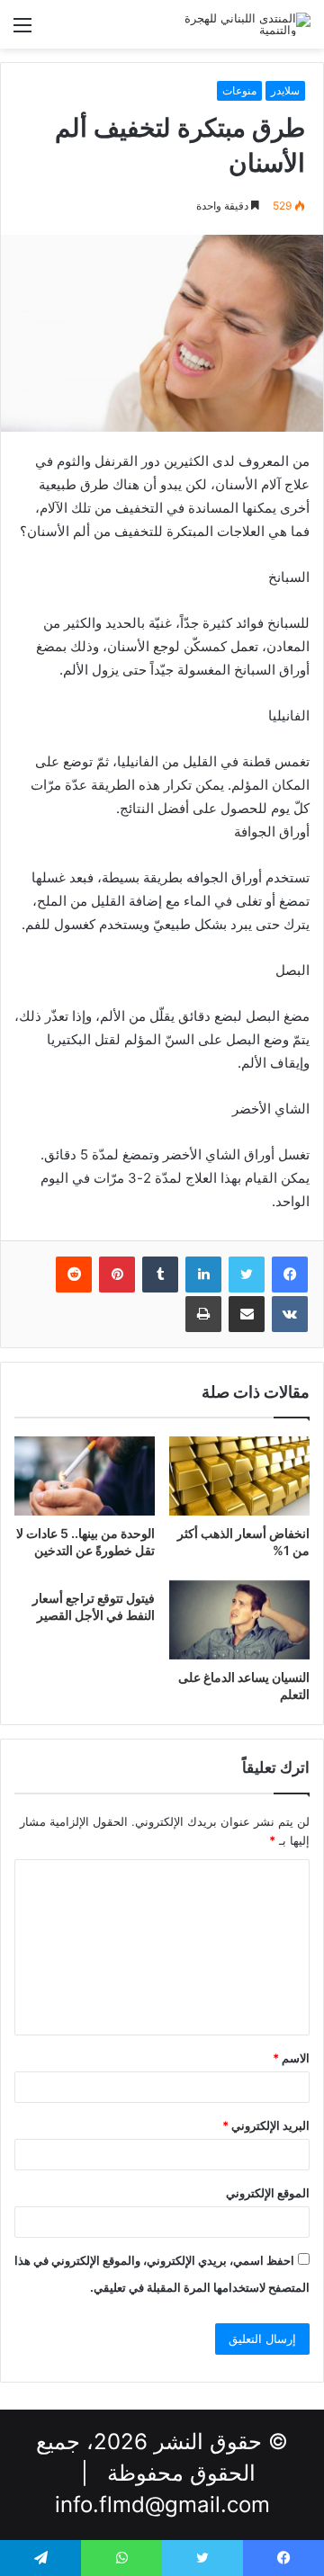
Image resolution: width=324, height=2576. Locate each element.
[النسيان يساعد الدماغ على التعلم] (239, 1620)
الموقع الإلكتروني (268, 2193)
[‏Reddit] (74, 1275)
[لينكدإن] (203, 1275)
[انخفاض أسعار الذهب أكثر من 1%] (239, 1476)
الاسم (291, 2058)
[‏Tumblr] (160, 1275)
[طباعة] (203, 1314)
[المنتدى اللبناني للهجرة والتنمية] (238, 24)
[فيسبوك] (290, 1275)
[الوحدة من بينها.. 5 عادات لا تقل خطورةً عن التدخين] (85, 1476)
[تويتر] (247, 1275)
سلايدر (285, 90)
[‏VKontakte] (290, 1314)
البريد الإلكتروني (266, 2125)
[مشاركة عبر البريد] (247, 1314)
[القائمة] (22, 31)
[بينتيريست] (117, 1275)
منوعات (239, 90)
